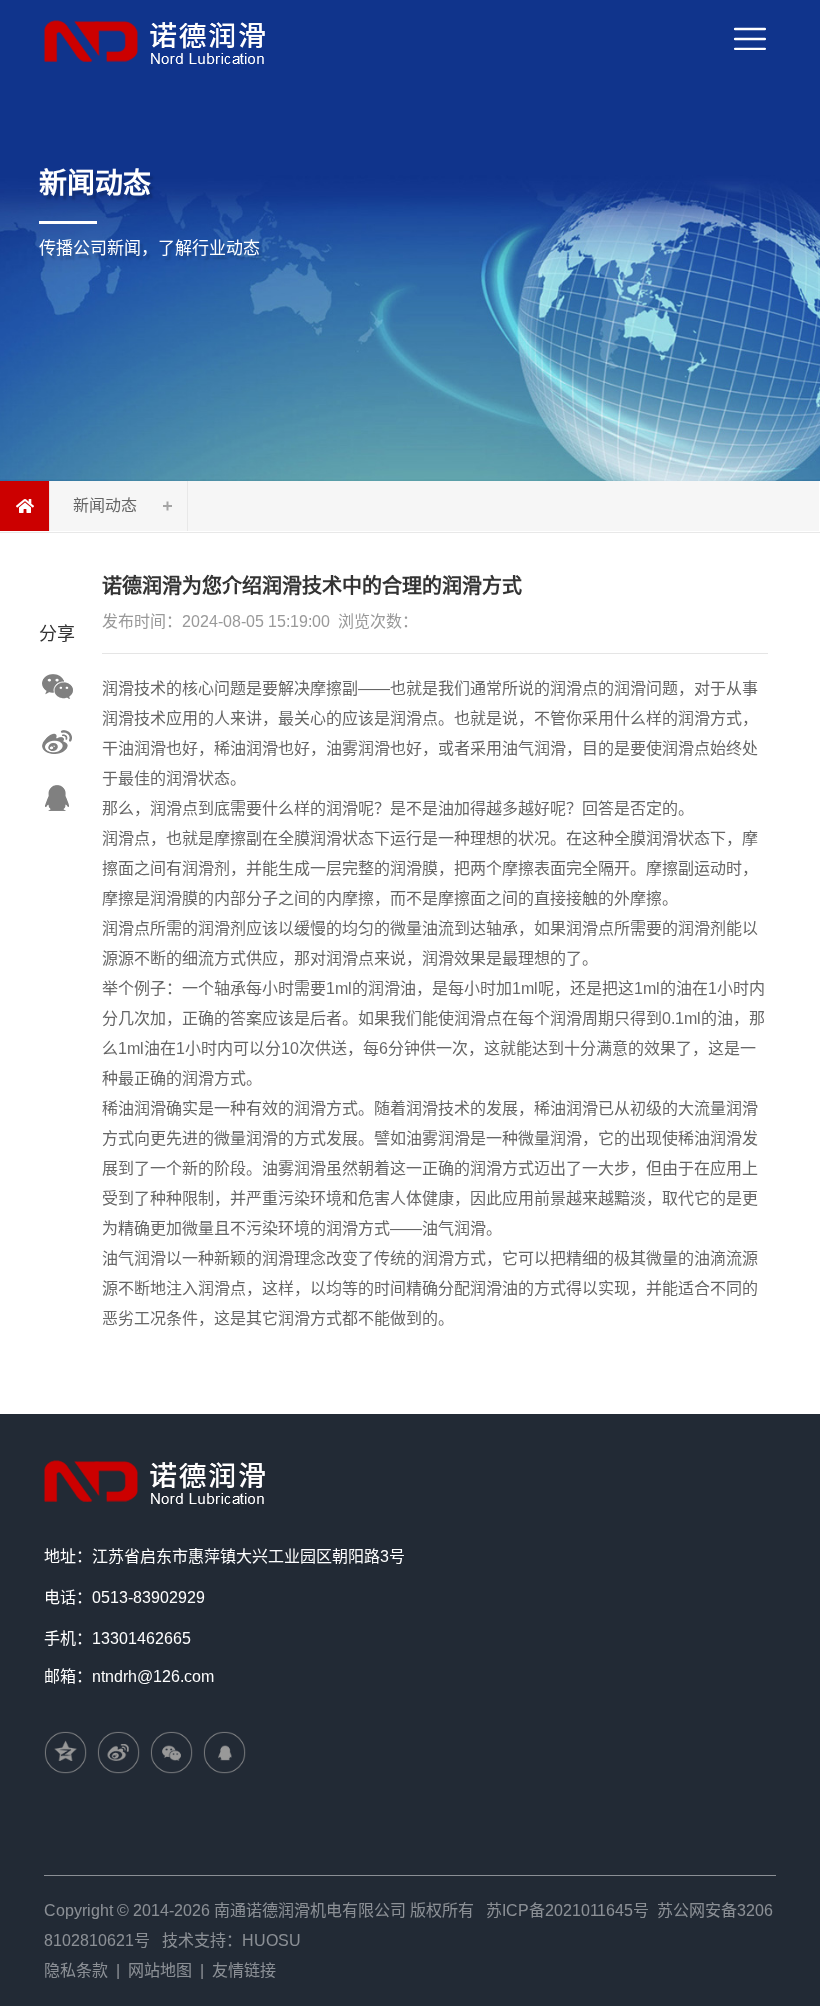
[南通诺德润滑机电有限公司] (159, 41)
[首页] (25, 506)
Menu (774, 17)
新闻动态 (105, 505)
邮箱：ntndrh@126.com (129, 1676)
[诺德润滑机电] (159, 1480)
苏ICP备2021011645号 (567, 1910)
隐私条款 (76, 1970)
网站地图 (160, 1970)
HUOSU (271, 1940)
